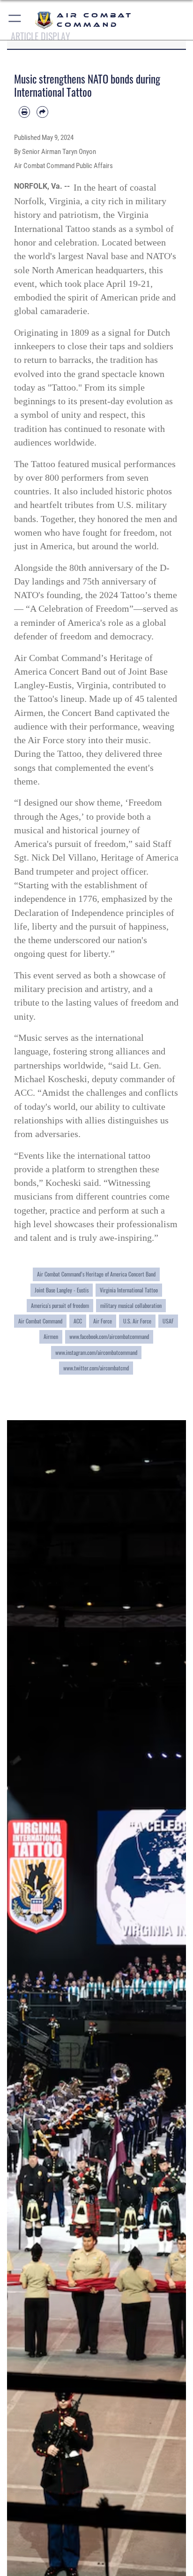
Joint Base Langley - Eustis (62, 1290)
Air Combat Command (40, 1321)
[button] (15, 20)
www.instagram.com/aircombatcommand (96, 1352)
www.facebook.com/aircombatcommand (109, 1336)
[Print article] (24, 112)
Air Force (103, 1321)
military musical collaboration (131, 1305)
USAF (168, 1321)
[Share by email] (42, 112)
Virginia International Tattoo (129, 1290)
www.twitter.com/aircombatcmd (96, 1368)
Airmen (51, 1336)
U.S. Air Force (137, 1321)
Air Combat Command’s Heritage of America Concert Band (96, 1274)
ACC (78, 1321)
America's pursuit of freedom (60, 1305)
